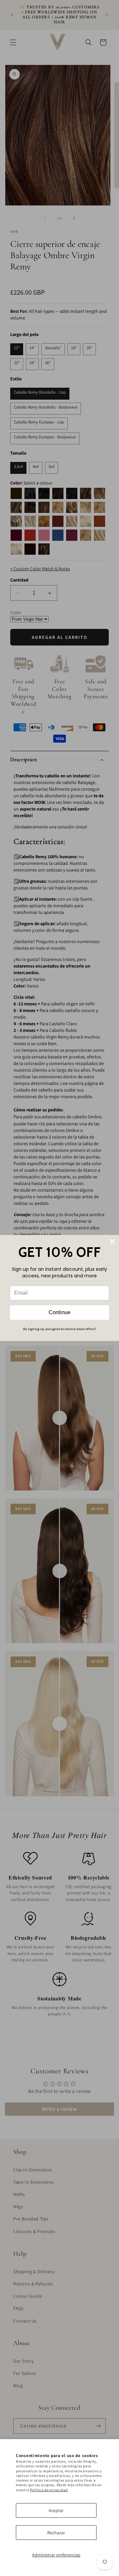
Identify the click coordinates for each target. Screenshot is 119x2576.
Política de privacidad (49, 2490)
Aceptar (56, 2510)
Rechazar (56, 2533)
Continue (59, 1312)
